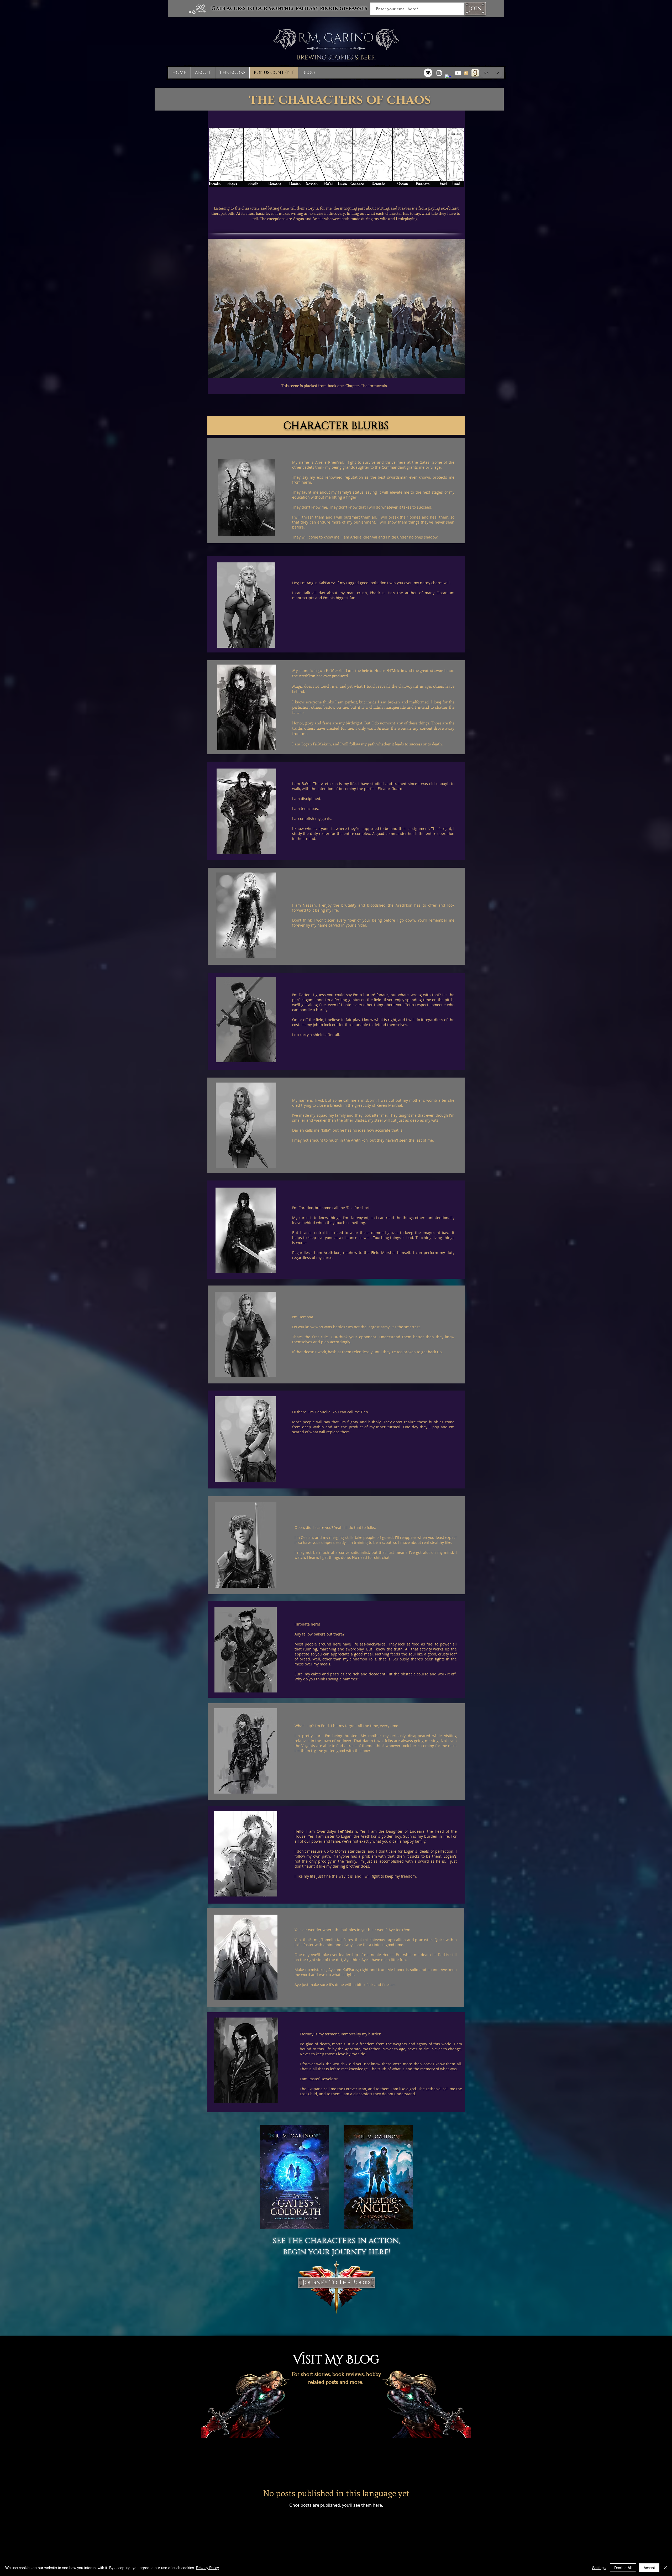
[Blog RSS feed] (466, 74)
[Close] (666, 2568)
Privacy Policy (208, 2568)
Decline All (623, 2568)
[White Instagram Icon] (439, 73)
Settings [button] (599, 2568)
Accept (649, 2568)
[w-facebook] (449, 78)
